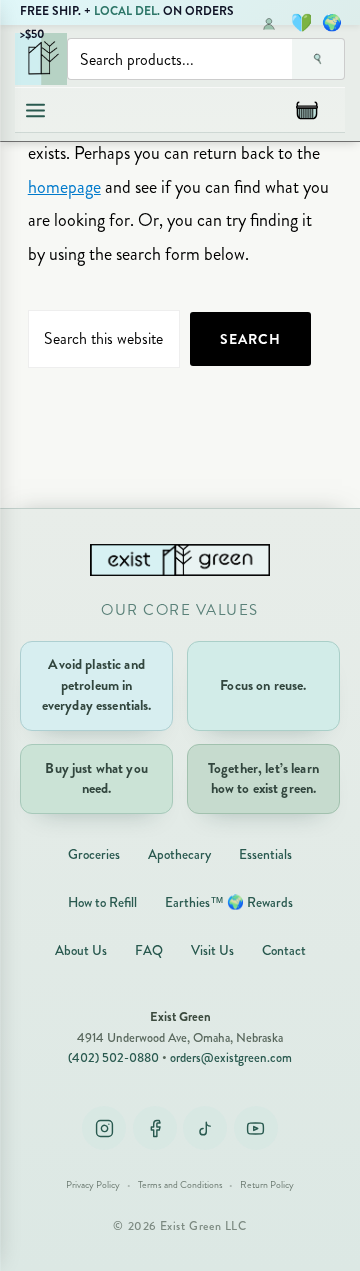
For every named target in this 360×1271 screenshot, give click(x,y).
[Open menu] (35, 110)
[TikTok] (205, 1128)
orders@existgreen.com (231, 1058)
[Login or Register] (269, 23)
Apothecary (179, 854)
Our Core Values (180, 610)
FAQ (149, 950)
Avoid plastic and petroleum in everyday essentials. (97, 684)
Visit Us (212, 950)
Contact (284, 950)
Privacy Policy (93, 1185)
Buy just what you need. (96, 778)
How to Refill (102, 902)
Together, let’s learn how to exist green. (263, 778)
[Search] (318, 59)
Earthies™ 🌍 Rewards (229, 902)
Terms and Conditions (180, 1185)
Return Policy (267, 1185)
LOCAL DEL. (127, 11)
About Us (81, 950)
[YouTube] (256, 1128)
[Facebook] (155, 1128)
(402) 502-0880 (113, 1058)
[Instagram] (104, 1128)
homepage (64, 187)
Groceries (94, 854)
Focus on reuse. (263, 685)
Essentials (265, 854)
